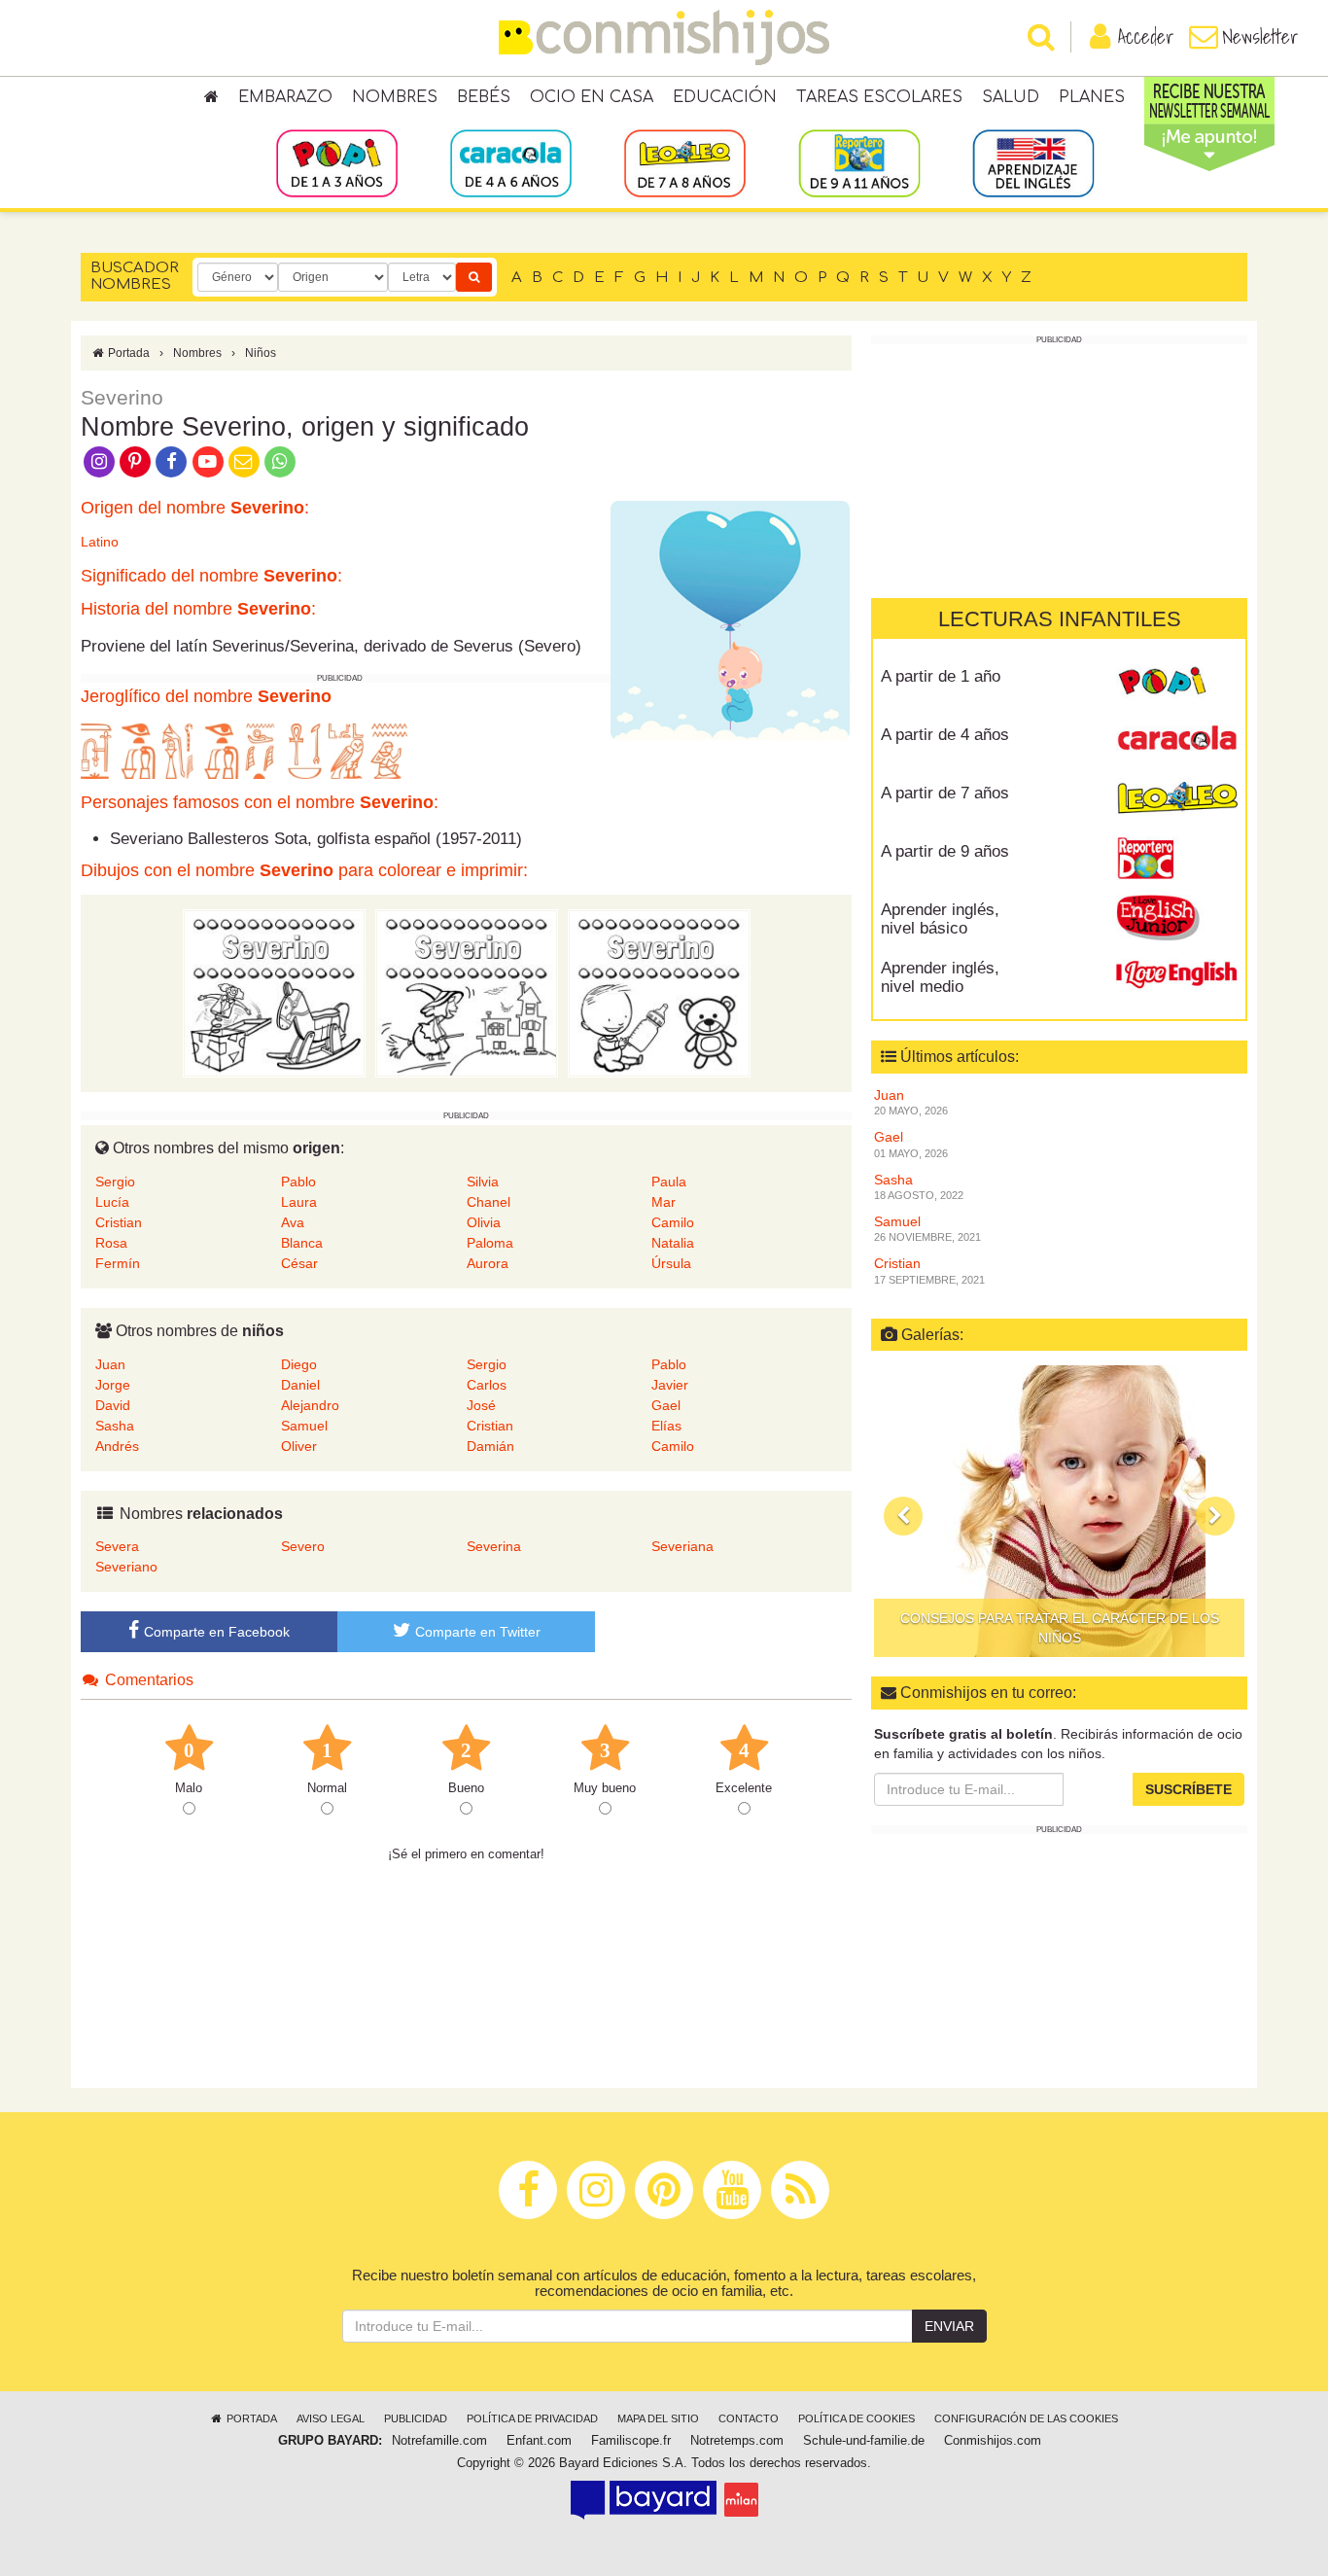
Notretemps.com (737, 2441)
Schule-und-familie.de (864, 2441)
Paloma (490, 1243)
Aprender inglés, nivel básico (940, 919)
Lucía (112, 1202)
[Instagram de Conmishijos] (99, 460)
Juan (110, 1364)
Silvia (483, 1182)
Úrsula (671, 1263)
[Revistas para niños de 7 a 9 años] (685, 162)
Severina (494, 1546)
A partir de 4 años (945, 735)
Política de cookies (856, 2418)
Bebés (484, 97)
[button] (903, 1516)
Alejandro (310, 1405)
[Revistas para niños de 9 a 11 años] (859, 162)
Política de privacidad (532, 2418)
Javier (670, 1385)
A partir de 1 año (941, 676)
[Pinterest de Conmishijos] (135, 460)
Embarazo (285, 97)
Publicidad (416, 2418)
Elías (666, 1426)
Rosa (111, 1243)
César (299, 1263)
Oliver (299, 1446)
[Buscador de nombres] (474, 277)
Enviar (949, 2326)
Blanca (302, 1243)
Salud (1011, 97)
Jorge (113, 1385)
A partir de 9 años (945, 851)
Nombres (395, 97)
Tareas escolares (879, 97)
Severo (303, 1546)
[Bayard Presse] (644, 2499)
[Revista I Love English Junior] (1177, 917)
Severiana (682, 1546)
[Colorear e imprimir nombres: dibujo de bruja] (467, 993)
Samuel (304, 1426)
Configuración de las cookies (1026, 2418)
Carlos (487, 1385)
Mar (664, 1202)
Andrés (117, 1446)
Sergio (115, 1182)
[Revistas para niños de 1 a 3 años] (337, 162)
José (481, 1405)
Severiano (126, 1567)
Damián (490, 1446)
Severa (117, 1546)
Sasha (115, 1426)
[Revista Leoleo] (1177, 800)
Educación (725, 97)
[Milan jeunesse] (741, 2499)
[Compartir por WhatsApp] (280, 460)
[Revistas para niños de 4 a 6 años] (511, 162)
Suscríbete (1188, 1789)
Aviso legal (331, 2418)
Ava (293, 1222)
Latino (100, 542)
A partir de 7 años (945, 793)
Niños (261, 353)
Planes (1092, 97)
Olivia (484, 1222)
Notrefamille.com (439, 2441)
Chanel (489, 1202)
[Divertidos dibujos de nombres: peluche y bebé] (659, 993)
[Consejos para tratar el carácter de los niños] (1059, 1511)
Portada (127, 353)
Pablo (298, 1182)
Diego (299, 1364)
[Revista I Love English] (1177, 975)
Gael (666, 1405)
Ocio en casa (592, 97)
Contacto (749, 2418)
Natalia (673, 1243)
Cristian (119, 1222)
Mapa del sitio (658, 2418)
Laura (299, 1202)
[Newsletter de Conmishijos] (244, 460)
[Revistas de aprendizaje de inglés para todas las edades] (1033, 162)
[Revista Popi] (1177, 684)
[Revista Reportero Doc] (1177, 859)
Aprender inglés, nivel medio (940, 977)
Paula (669, 1182)
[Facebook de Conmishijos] (172, 460)
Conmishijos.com (993, 2441)
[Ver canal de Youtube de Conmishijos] (208, 460)
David (113, 1405)
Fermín (118, 1263)
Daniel (300, 1385)
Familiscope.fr (631, 2441)
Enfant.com (539, 2441)
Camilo (673, 1222)
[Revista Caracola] (1177, 742)
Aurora (488, 1263)
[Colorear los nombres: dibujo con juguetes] (274, 993)
